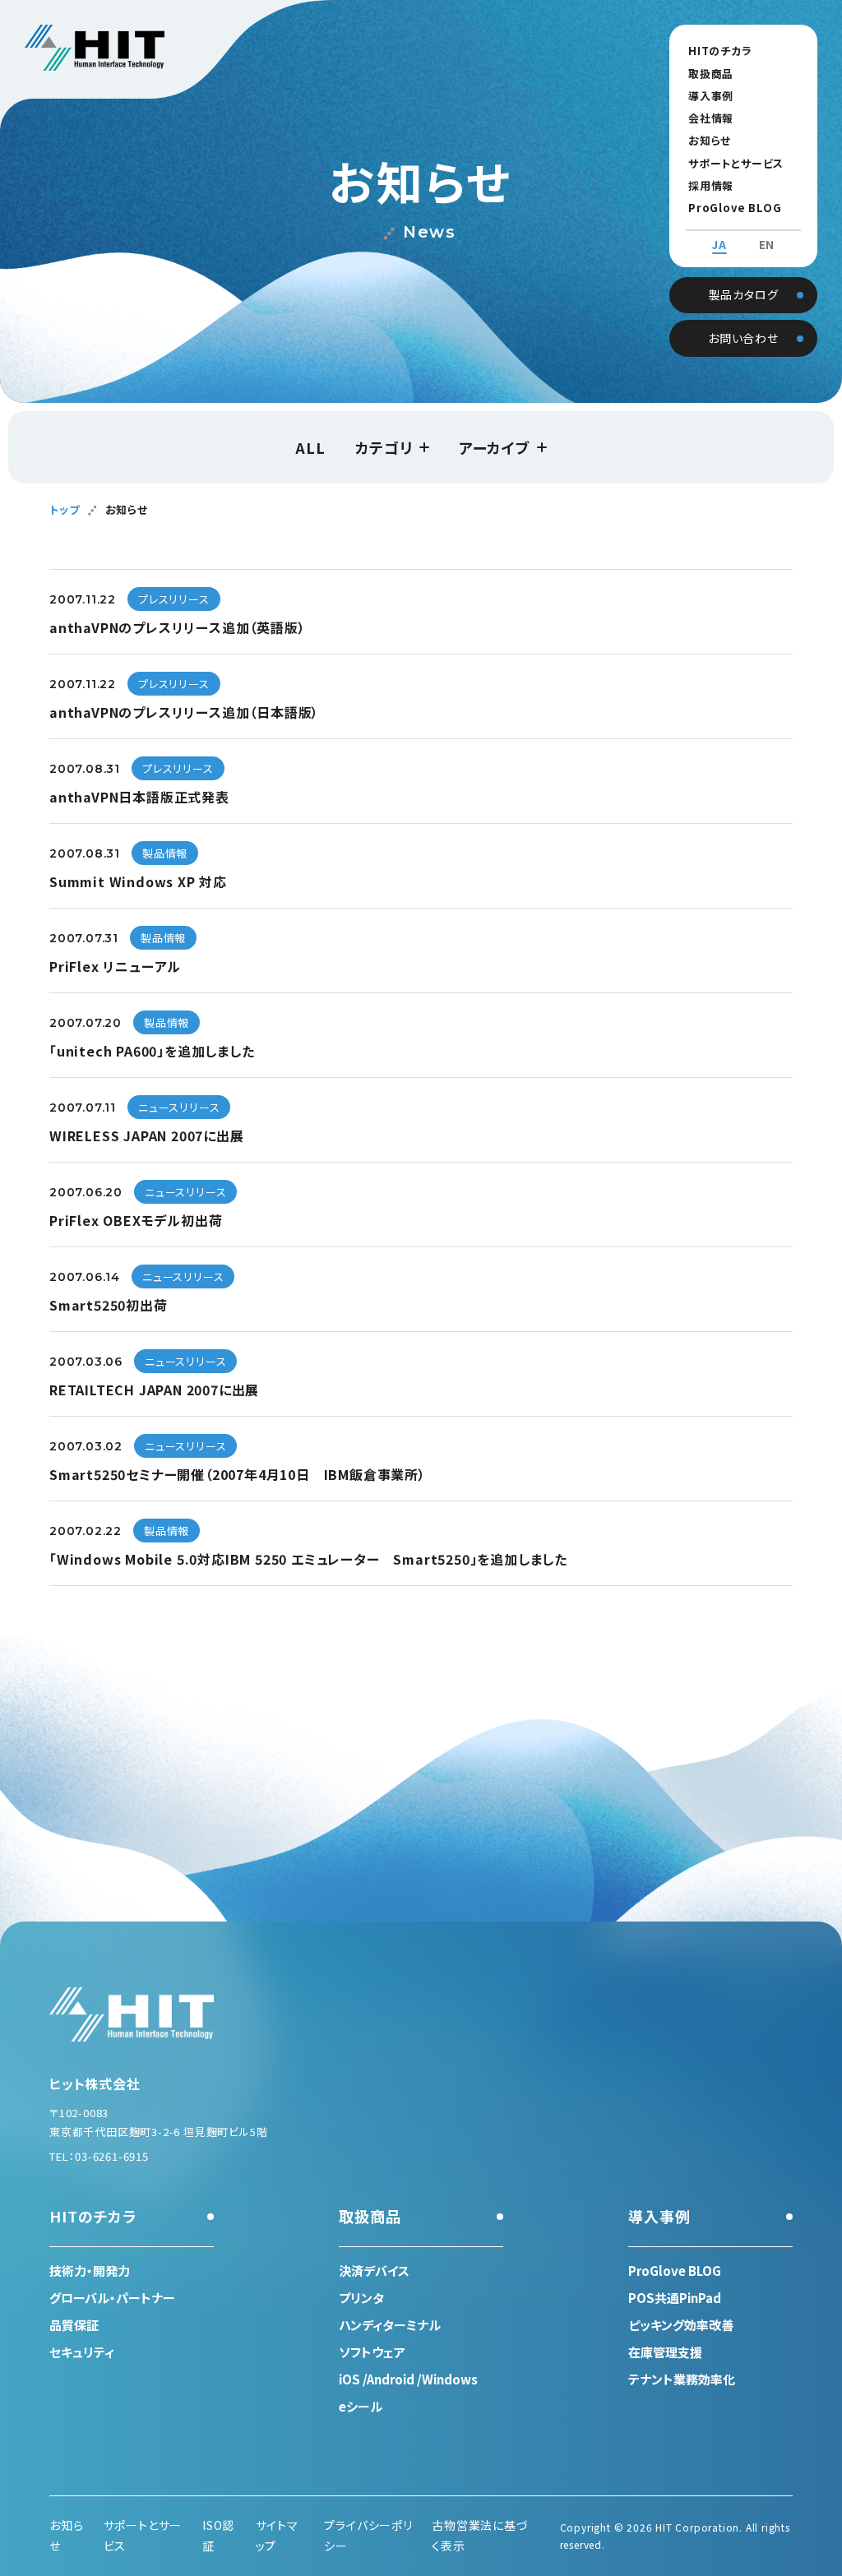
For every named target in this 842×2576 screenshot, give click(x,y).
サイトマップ (277, 2535)
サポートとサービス (736, 163)
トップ (64, 509)
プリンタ (361, 2298)
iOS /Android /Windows (408, 2379)
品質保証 (74, 2325)
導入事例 (711, 96)
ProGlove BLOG (735, 208)
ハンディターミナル (390, 2325)
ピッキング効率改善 (681, 2325)
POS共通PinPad (675, 2298)
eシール (361, 2406)
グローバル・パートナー (112, 2298)
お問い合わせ (743, 338)
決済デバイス (374, 2271)
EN (767, 245)
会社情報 (711, 118)
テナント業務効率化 (682, 2379)
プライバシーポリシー (368, 2535)
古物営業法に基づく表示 (480, 2535)
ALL (310, 447)
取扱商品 (711, 74)
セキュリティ (82, 2352)
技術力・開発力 (90, 2271)
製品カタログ (744, 294)
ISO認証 (218, 2535)
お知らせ (710, 140)
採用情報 (711, 185)
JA (719, 245)
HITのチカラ (720, 51)
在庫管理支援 (665, 2352)
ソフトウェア (372, 2352)
